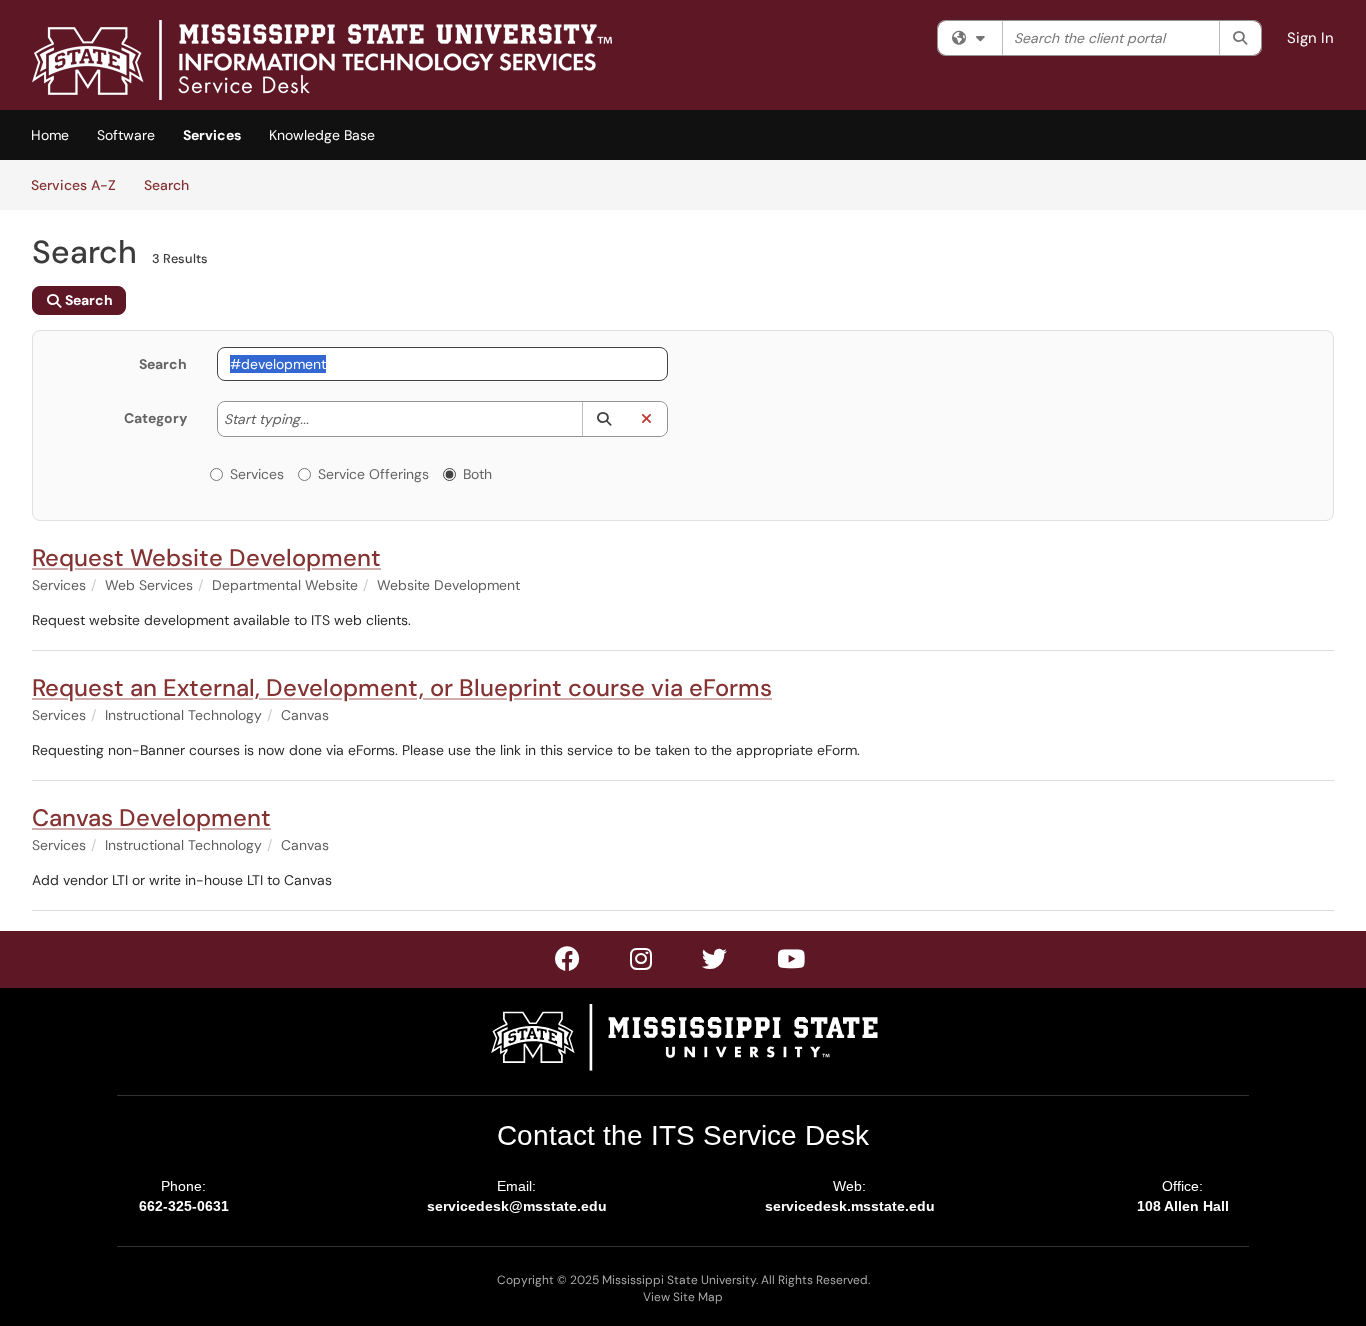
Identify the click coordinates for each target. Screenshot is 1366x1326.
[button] (603, 419)
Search (173, 184)
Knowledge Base (322, 135)
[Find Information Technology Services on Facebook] (568, 963)
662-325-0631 (184, 1206)
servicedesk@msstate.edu (517, 1206)
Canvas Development (151, 817)
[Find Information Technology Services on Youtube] (792, 963)
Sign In (1310, 38)
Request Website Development (206, 557)
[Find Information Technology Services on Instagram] (715, 963)
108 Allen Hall (1183, 1206)
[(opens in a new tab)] (322, 60)
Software (126, 135)
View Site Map (683, 1297)
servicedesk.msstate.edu (850, 1206)
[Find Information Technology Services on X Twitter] (642, 963)
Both (477, 474)
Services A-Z (73, 185)
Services (212, 135)
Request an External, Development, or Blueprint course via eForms (402, 687)
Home (50, 135)
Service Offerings (373, 474)
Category (155, 418)
